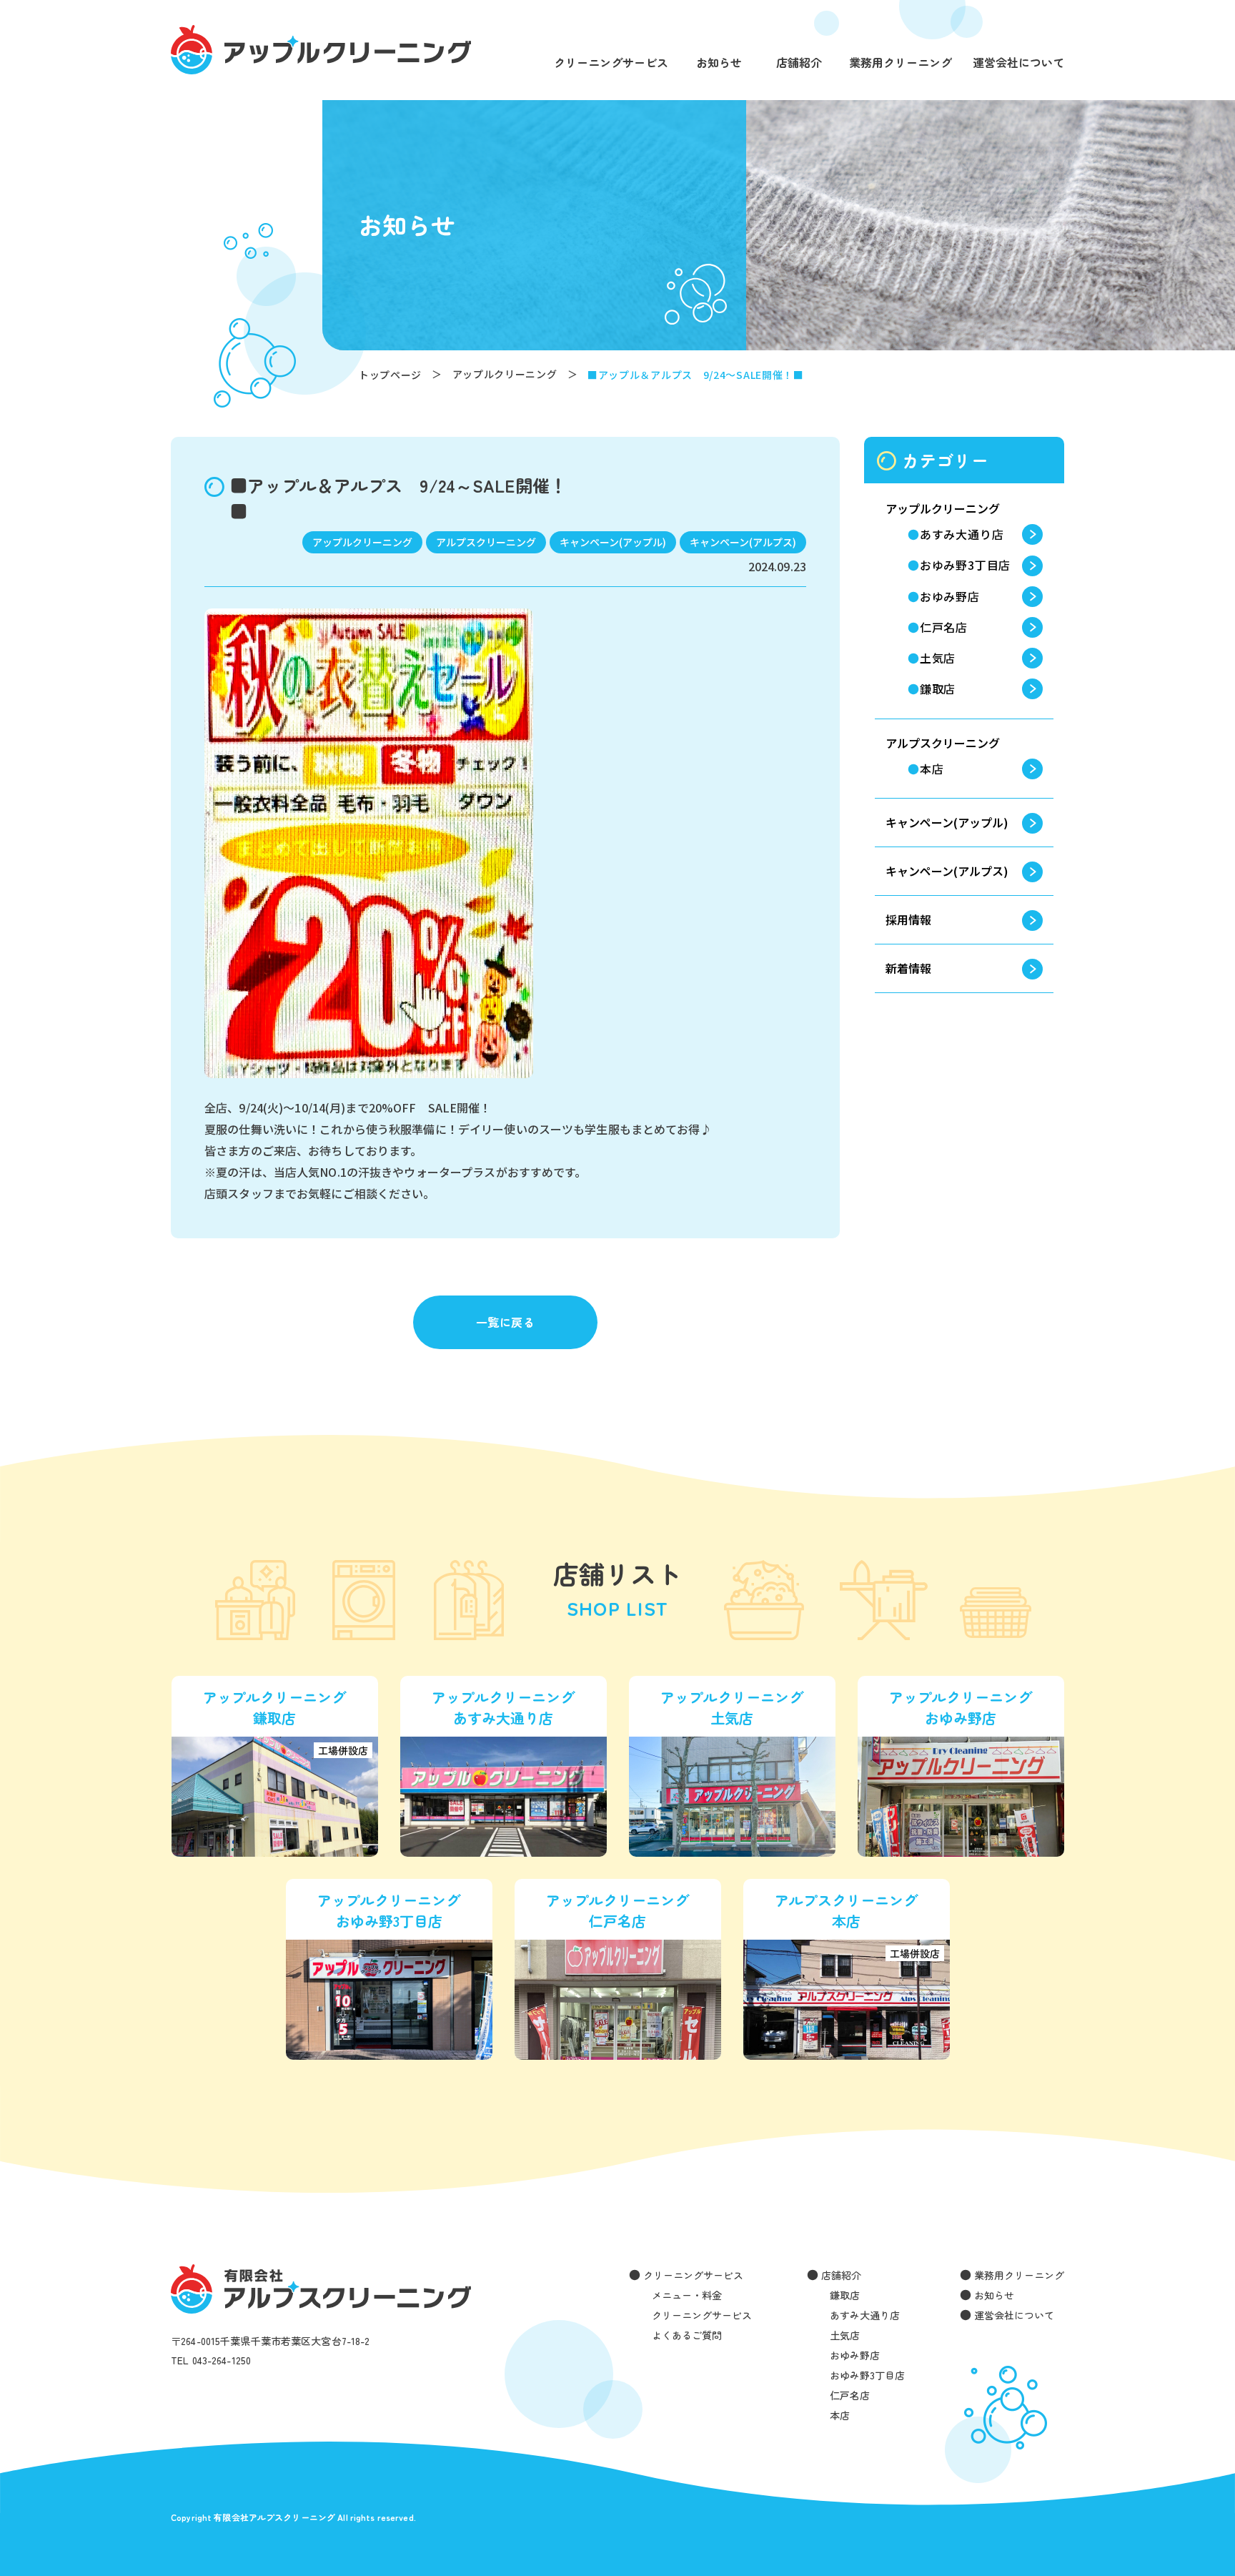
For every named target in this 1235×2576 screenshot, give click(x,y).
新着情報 (908, 968)
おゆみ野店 (950, 596)
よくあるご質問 (687, 2335)
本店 (932, 769)
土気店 (938, 658)
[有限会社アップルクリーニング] (321, 50)
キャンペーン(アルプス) (947, 871)
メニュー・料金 (687, 2295)
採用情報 (908, 919)
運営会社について (1018, 64)
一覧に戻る (505, 1322)
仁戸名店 (944, 627)
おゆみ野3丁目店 (965, 565)
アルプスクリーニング (943, 743)
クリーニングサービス (611, 64)
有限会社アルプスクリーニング (321, 2289)
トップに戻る (1203, 2548)
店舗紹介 (799, 64)
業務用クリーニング (901, 64)
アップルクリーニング (943, 508)
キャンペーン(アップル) (947, 822)
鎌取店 (938, 689)
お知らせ (719, 64)
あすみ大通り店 (962, 534)
